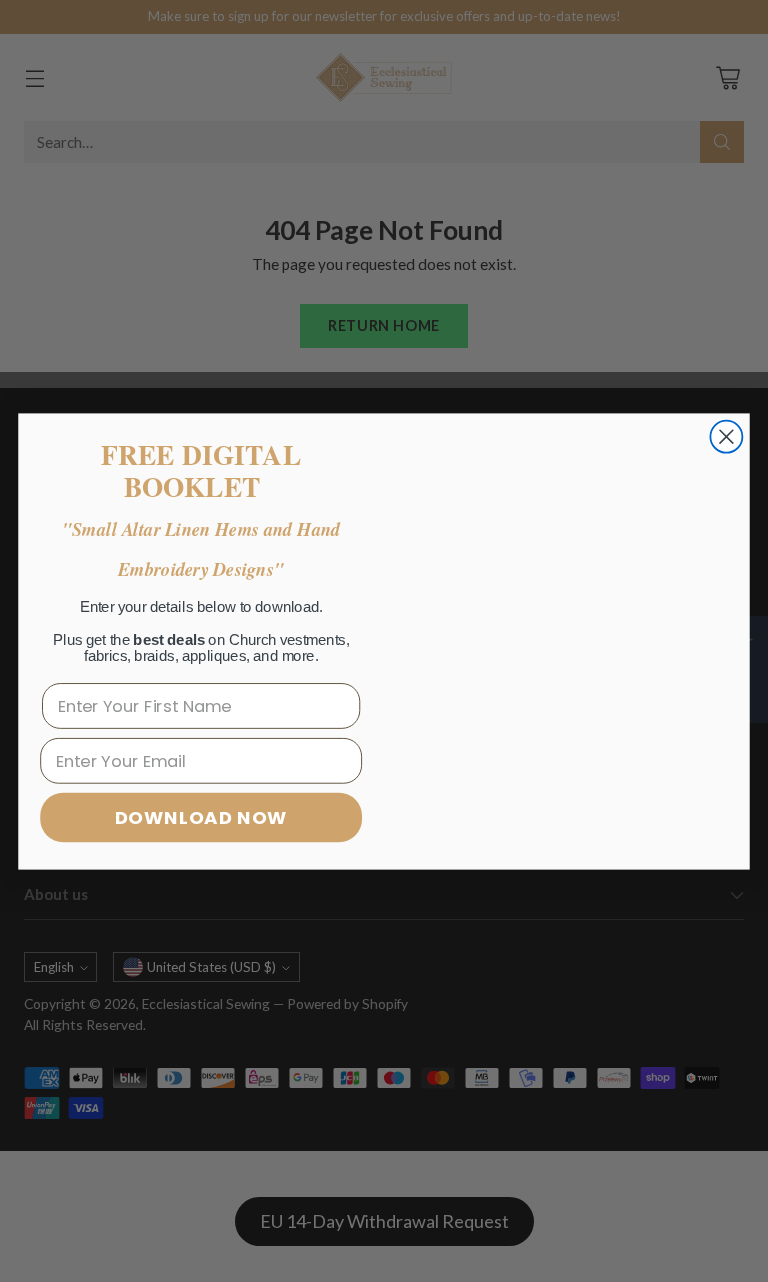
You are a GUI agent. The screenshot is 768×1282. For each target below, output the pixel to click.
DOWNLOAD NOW (201, 817)
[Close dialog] (726, 436)
